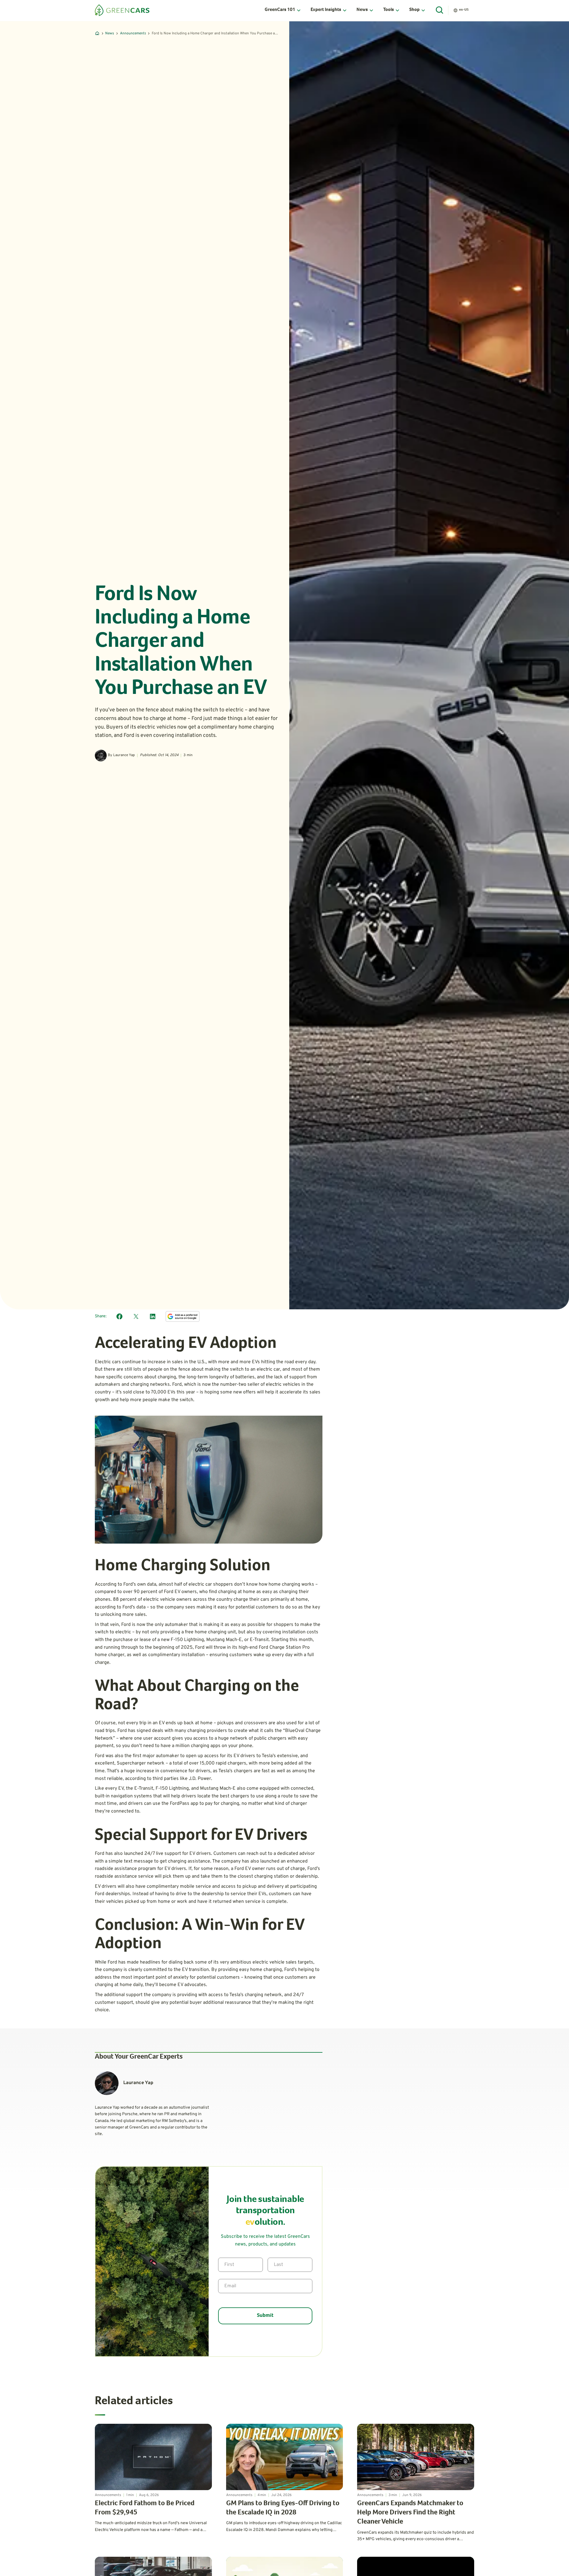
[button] (283, 10)
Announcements (133, 33)
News (110, 33)
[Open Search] (440, 10)
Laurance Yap (124, 755)
